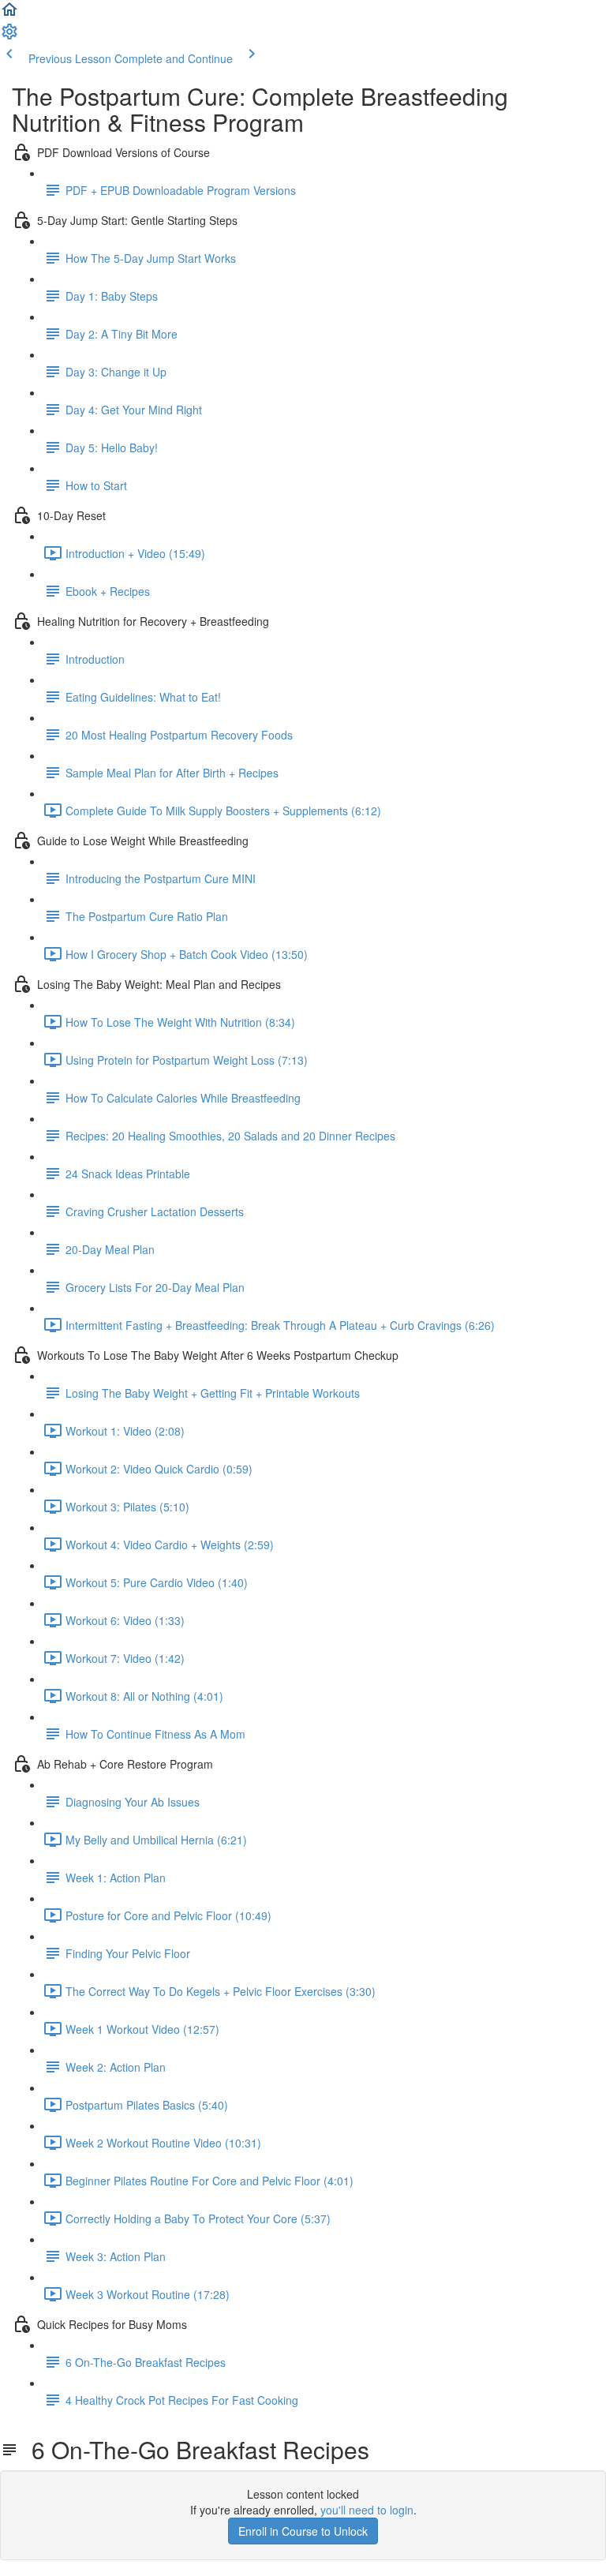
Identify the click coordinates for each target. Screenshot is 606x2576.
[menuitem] (9, 36)
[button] (9, 14)
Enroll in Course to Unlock (303, 2531)
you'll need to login (367, 2510)
